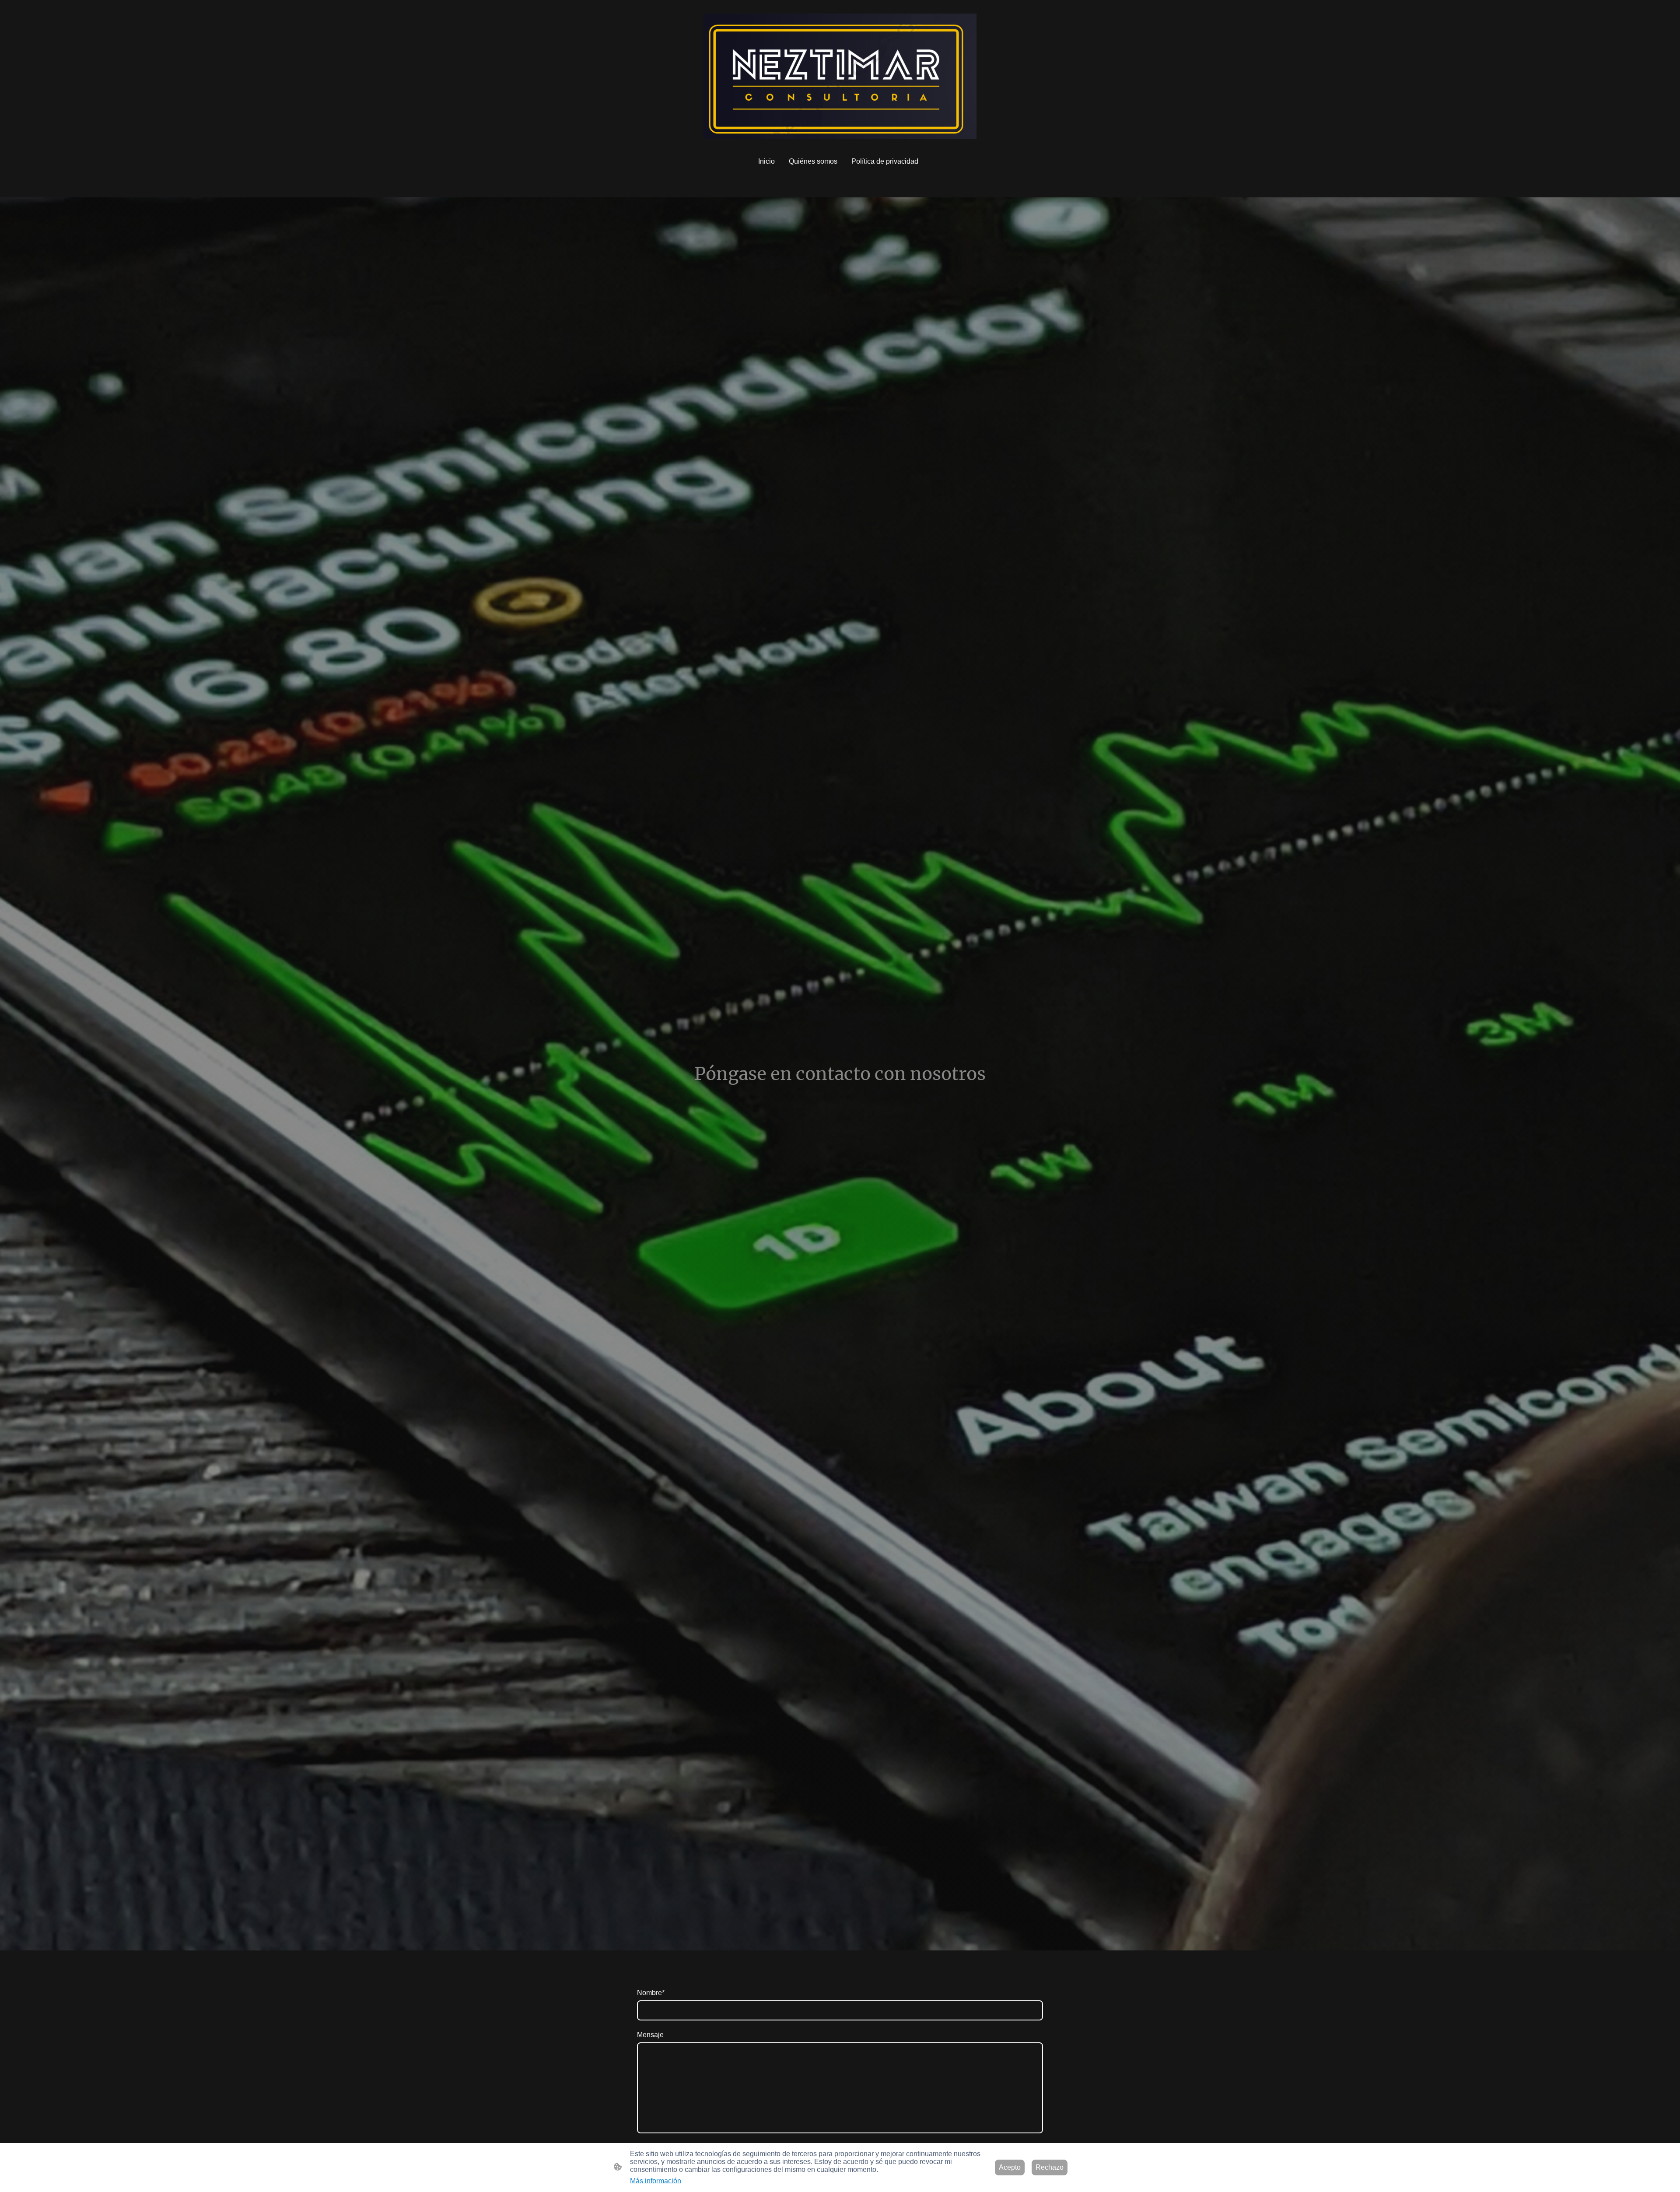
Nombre (651, 1993)
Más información (656, 2181)
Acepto (1010, 2167)
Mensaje (650, 2035)
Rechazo (1050, 2167)
